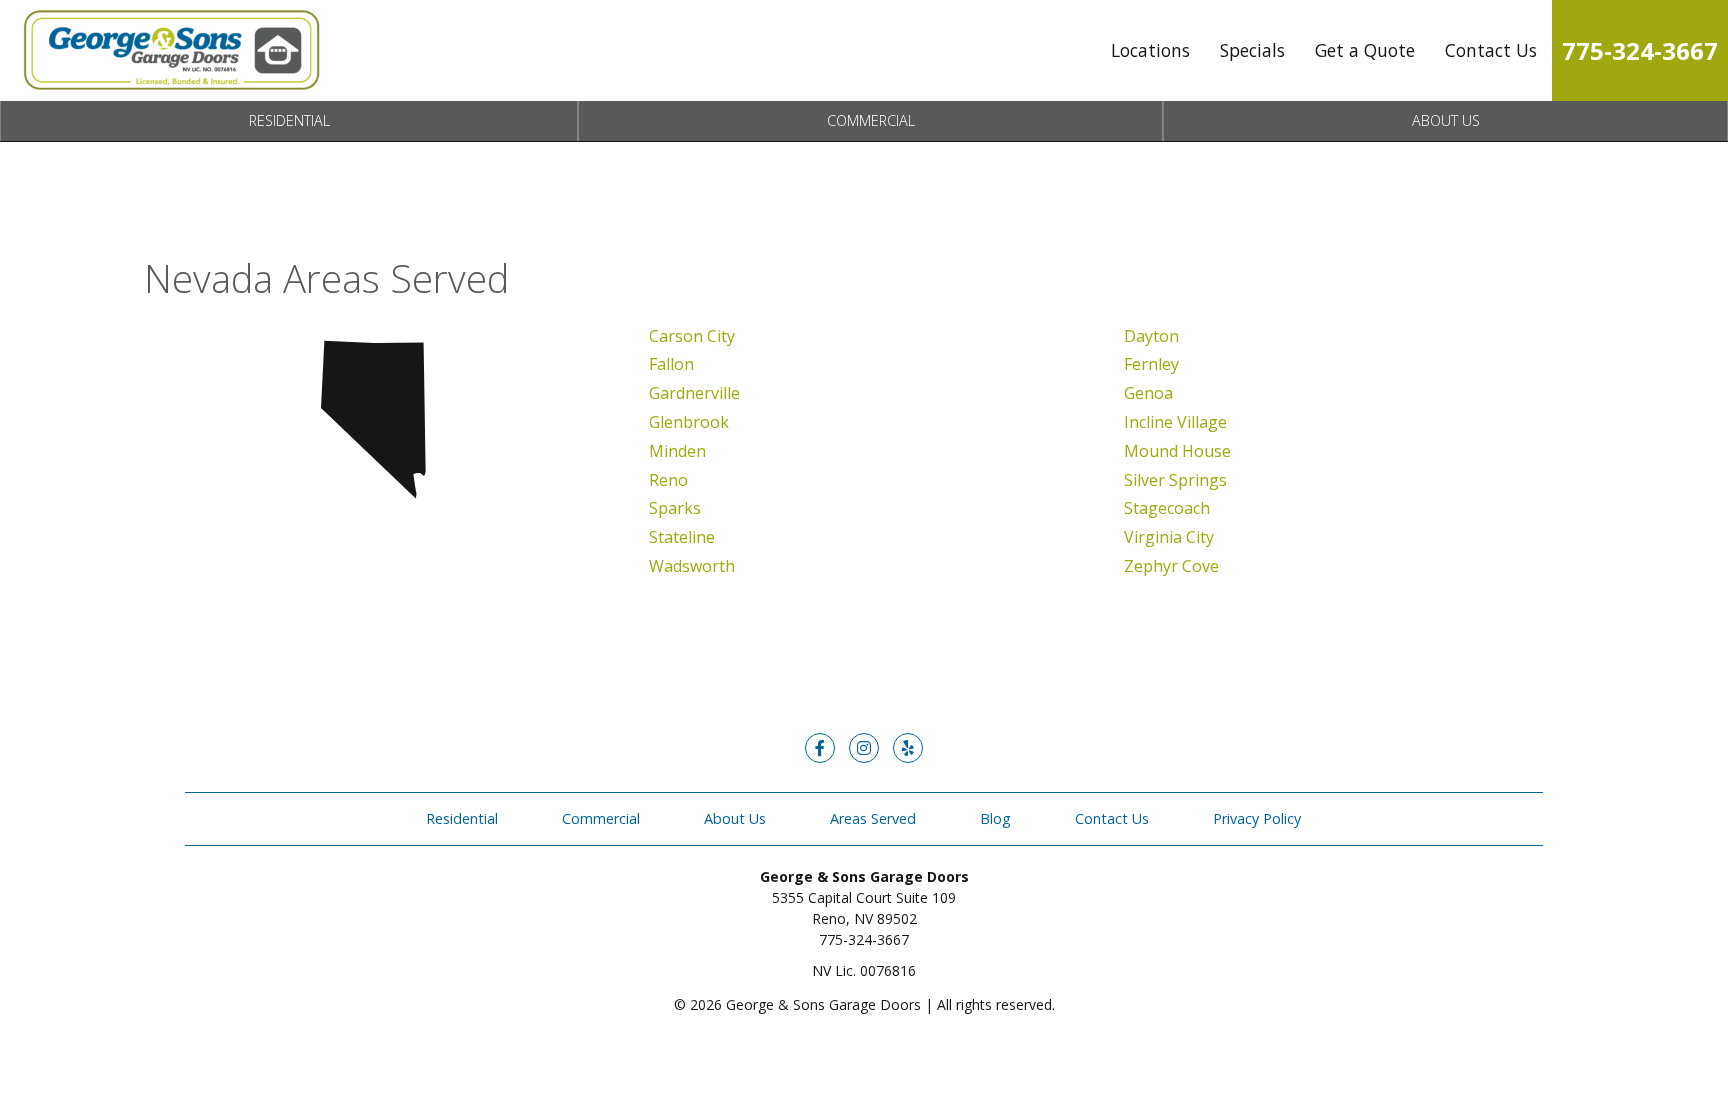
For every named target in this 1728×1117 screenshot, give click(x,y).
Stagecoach (1167, 508)
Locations (1150, 50)
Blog (995, 818)
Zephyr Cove (1171, 566)
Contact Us (1491, 50)
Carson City (692, 336)
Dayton (1151, 336)
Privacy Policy (1257, 818)
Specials (1252, 50)
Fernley (1151, 364)
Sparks (675, 508)
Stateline (682, 537)
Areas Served (873, 818)
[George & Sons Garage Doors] (170, 50)
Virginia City (1169, 537)
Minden (677, 451)
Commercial (871, 120)
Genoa (1148, 393)
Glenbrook (689, 422)
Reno (668, 480)
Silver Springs (1175, 480)
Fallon (671, 364)
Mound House (1177, 451)
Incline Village (1175, 422)
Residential (289, 120)
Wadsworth (692, 566)
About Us (1446, 120)
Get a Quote (1365, 50)
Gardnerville (694, 393)
